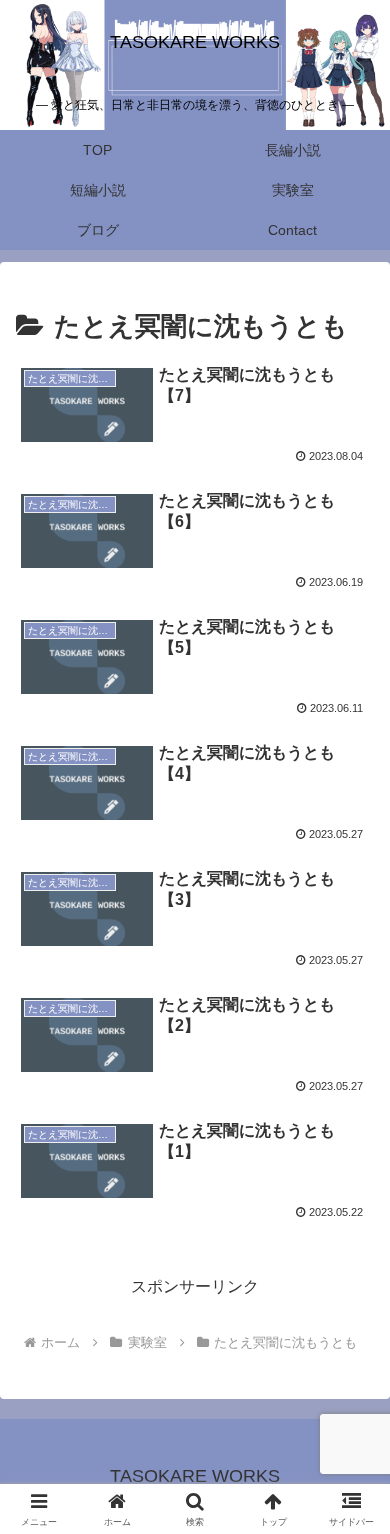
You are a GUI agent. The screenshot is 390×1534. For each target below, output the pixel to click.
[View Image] (87, 403)
